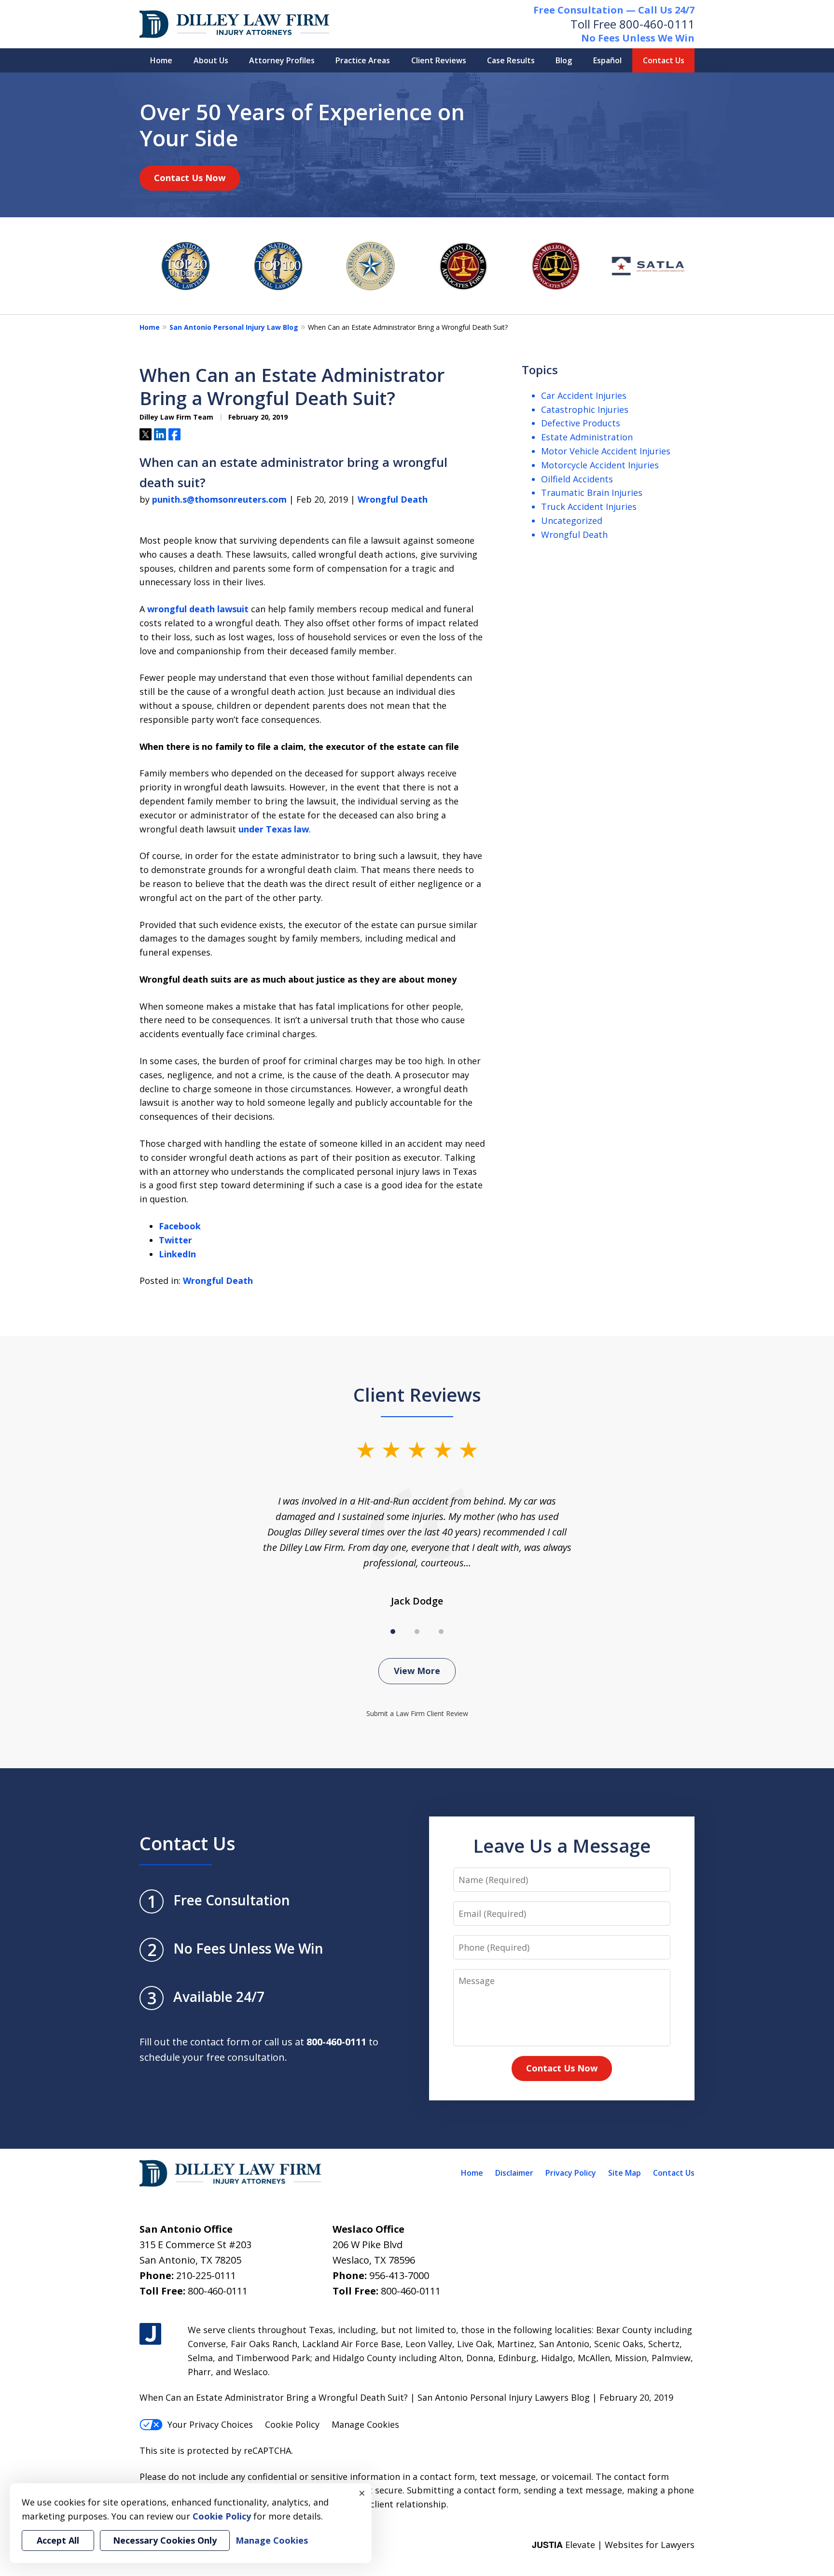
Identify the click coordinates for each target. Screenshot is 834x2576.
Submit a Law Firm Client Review (417, 1713)
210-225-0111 (206, 2275)
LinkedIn (177, 1254)
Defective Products (581, 423)
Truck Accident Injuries (589, 507)
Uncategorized (572, 521)
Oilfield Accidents (577, 479)
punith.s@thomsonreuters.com (219, 499)
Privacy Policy (571, 2173)
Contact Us (664, 60)
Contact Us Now (190, 178)
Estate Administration (587, 437)
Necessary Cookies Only (165, 2540)
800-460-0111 (657, 24)
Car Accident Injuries (584, 395)
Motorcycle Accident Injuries (600, 465)
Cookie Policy (292, 2424)
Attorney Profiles (282, 60)
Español (607, 60)
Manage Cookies (365, 2424)
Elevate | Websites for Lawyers (613, 2545)
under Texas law (274, 829)
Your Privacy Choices (210, 2424)
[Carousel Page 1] (393, 1632)
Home (161, 60)
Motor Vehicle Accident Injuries (606, 451)
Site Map (625, 2173)
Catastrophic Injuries (585, 409)
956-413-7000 (399, 2275)
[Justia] (150, 2334)
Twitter (175, 1240)
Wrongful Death (393, 499)
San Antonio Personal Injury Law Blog (234, 327)
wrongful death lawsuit (198, 609)
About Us (211, 60)
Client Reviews (439, 60)
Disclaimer (514, 2173)
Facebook (180, 1226)
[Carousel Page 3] (441, 1632)
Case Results (511, 60)
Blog (564, 60)
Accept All (58, 2540)
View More (417, 1671)
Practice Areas (363, 60)
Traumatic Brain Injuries (592, 493)
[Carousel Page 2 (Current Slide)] (417, 1632)
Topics (540, 370)
